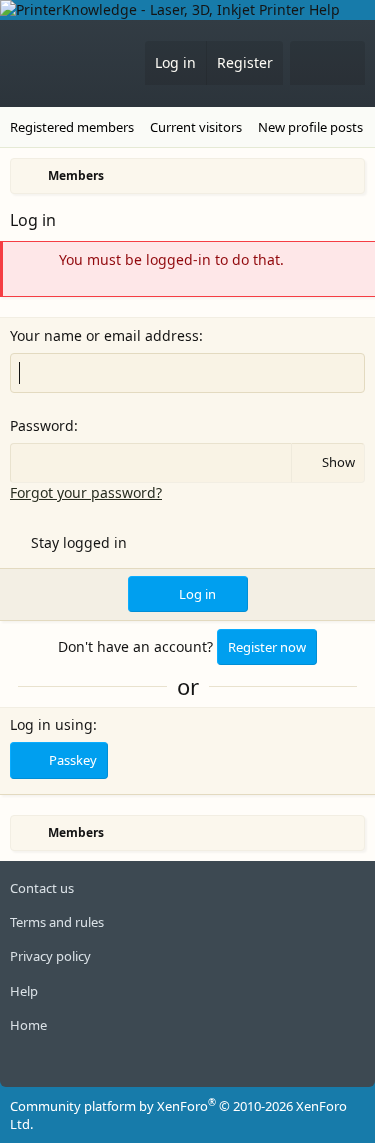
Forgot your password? (86, 492)
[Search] (346, 63)
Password (42, 425)
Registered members (72, 127)
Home (28, 1025)
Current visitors (196, 127)
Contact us (42, 888)
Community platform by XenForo (178, 1115)
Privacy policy (50, 956)
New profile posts (310, 127)
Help (24, 991)
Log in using (51, 724)
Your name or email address (104, 335)
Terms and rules (57, 922)
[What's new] (309, 63)
